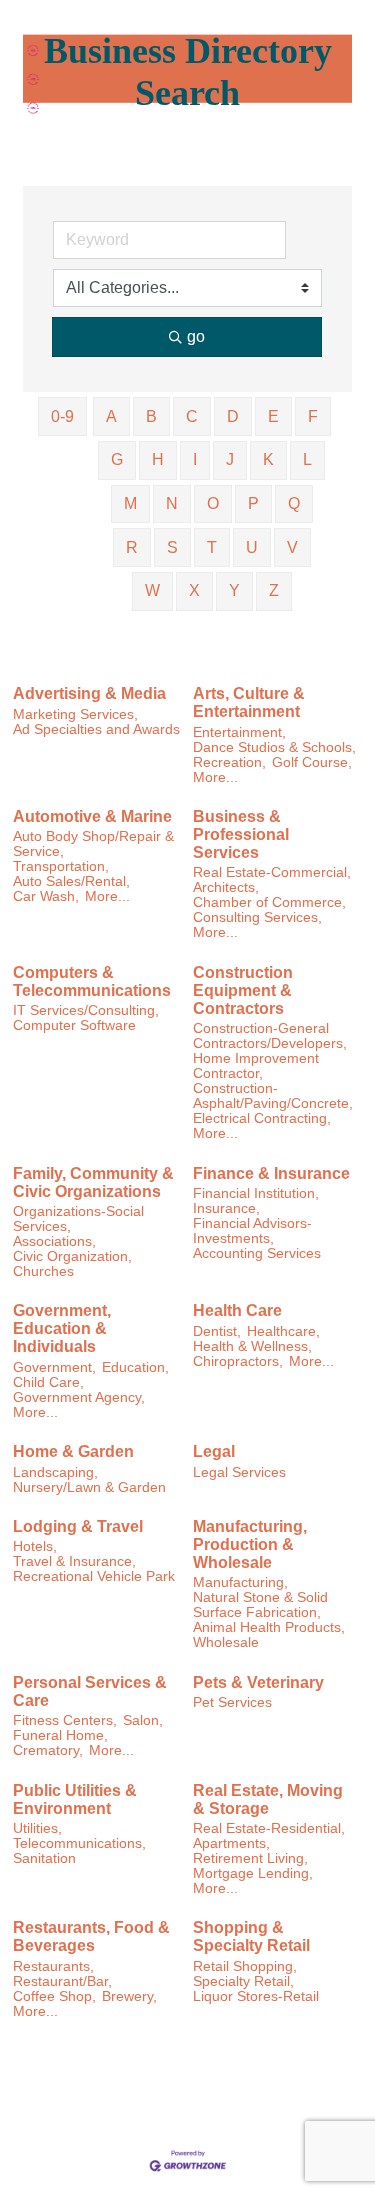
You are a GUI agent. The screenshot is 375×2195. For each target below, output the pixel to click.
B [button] (151, 416)
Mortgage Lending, (253, 1873)
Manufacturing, (240, 1582)
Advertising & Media (89, 693)
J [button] (230, 459)
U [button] (252, 547)
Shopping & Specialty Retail (251, 1936)
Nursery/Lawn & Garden (89, 1487)
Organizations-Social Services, (78, 1219)
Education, (135, 1367)
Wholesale (226, 1642)
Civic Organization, (72, 1256)
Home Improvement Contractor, (256, 1066)
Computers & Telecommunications (92, 981)
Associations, (54, 1241)
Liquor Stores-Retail (256, 1996)
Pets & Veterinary (258, 1682)
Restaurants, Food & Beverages (91, 1936)
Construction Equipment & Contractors (243, 990)
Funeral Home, (60, 1735)
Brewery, (129, 1996)
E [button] (273, 416)
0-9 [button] (62, 416)
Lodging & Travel (78, 1526)
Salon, (143, 1720)
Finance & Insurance (271, 1173)
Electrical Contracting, (262, 1118)
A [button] (111, 416)
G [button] (117, 459)
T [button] (212, 547)
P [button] (253, 503)
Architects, (226, 887)
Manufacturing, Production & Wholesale (250, 1544)
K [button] (268, 459)
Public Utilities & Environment (75, 1799)
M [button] (130, 503)
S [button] (172, 547)
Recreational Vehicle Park (94, 1576)
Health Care (237, 1310)
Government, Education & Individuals (62, 1328)
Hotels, (35, 1546)
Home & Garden (73, 1451)
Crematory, (48, 1750)
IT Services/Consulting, (86, 1010)
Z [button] (274, 590)
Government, (54, 1367)
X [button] (194, 590)
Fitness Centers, (65, 1720)
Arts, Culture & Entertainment (249, 702)
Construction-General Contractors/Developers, (270, 1036)
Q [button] (294, 503)
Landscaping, (55, 1472)
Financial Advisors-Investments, (252, 1231)
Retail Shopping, (245, 1966)
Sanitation (44, 1858)
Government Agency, (79, 1397)
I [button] (195, 459)
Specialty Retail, (243, 1981)
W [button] (152, 590)
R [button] (132, 547)
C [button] (192, 416)
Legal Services (239, 1472)
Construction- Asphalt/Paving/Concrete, (273, 1096)
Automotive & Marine (92, 816)
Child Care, (48, 1382)
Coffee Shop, (54, 1996)
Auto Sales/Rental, (71, 881)
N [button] (172, 503)
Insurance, (226, 1208)
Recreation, (229, 762)
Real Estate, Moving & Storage (268, 1799)
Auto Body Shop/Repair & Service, (93, 844)
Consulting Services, (257, 917)
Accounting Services (257, 1253)
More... (215, 777)
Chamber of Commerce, (269, 902)
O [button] (213, 503)
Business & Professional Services (241, 834)
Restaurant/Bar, (62, 1981)
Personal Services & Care (90, 1691)
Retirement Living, (250, 1858)
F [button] (313, 416)
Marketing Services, (75, 714)
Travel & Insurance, (74, 1561)
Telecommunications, (79, 1843)
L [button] (307, 459)
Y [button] (234, 590)
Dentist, (217, 1331)
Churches (43, 1271)
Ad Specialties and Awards (96, 729)
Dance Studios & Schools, (274, 747)
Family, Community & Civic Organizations (93, 1182)
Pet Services (232, 1702)
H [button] (158, 459)
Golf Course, (312, 762)
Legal (214, 1451)
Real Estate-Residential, (269, 1828)
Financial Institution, (256, 1193)
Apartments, (231, 1843)
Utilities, (37, 1828)
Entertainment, (239, 732)
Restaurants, (53, 1966)
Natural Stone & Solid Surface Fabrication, (260, 1605)
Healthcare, (283, 1331)
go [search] (196, 336)
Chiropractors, (238, 1361)
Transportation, (61, 866)
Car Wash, (46, 896)
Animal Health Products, (269, 1627)
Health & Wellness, (252, 1346)
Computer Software (74, 1025)
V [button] (292, 547)
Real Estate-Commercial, (272, 872)
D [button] (233, 416)
